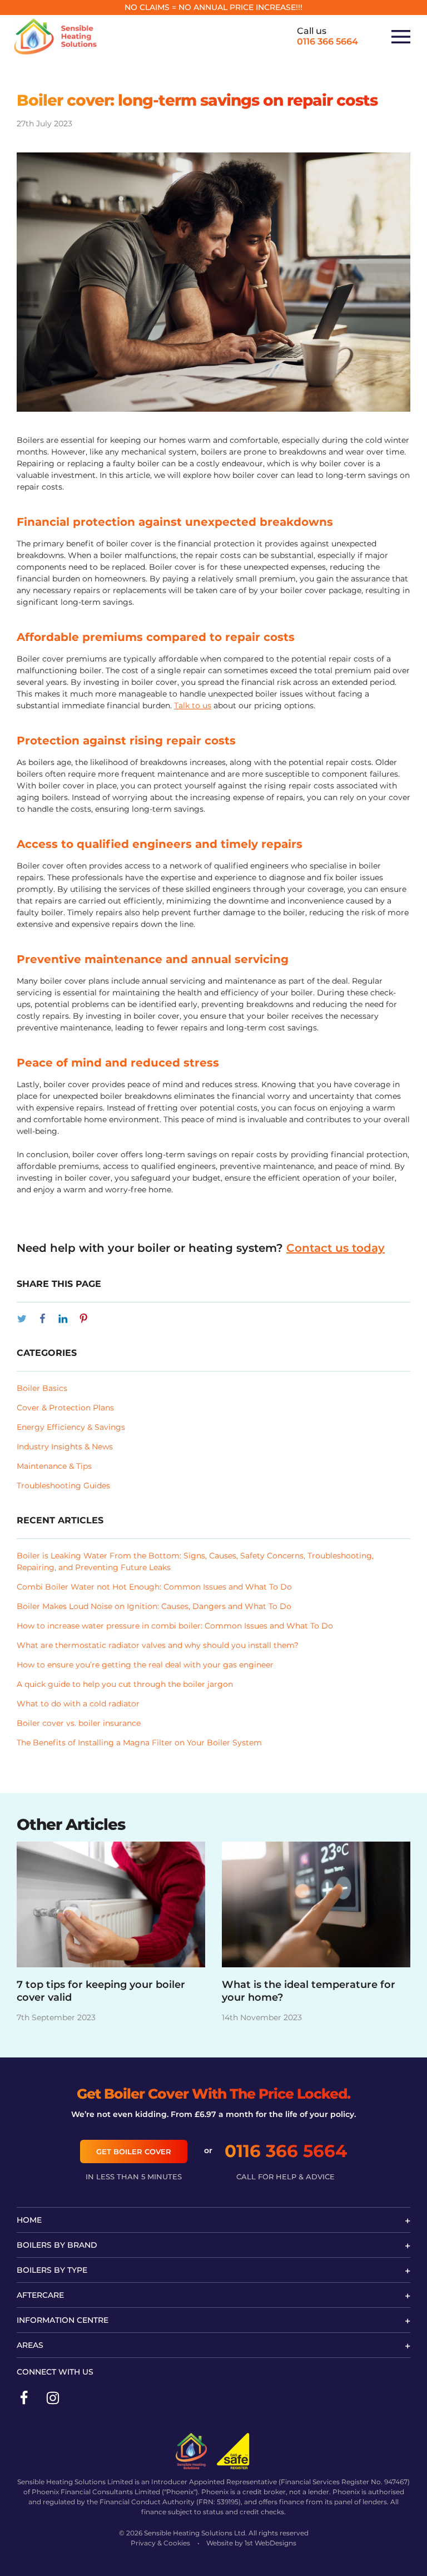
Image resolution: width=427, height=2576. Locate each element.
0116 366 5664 (327, 41)
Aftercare (40, 2295)
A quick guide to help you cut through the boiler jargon (125, 1684)
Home (29, 2220)
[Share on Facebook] (42, 1319)
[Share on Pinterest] (83, 1319)
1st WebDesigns (270, 2543)
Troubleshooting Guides (63, 1486)
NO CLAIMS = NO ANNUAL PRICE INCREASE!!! (213, 7)
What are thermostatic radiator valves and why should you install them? (158, 1645)
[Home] (56, 37)
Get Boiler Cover (134, 2151)
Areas (30, 2345)
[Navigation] (401, 37)
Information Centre (63, 2320)
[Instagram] (53, 2396)
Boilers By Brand (57, 2245)
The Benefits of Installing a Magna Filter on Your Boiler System (139, 1743)
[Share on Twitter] (22, 1319)
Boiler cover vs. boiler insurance (79, 1723)
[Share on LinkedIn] (63, 1319)
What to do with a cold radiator (78, 1704)
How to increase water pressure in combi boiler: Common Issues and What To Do (175, 1626)
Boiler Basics (42, 1388)
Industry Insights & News (65, 1447)
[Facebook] (24, 2396)
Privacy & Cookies (160, 2543)
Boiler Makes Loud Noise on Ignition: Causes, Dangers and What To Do (154, 1606)
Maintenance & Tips (54, 1466)
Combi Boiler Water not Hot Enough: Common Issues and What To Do (154, 1587)
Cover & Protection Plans (65, 1408)
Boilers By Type (52, 2270)
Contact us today (336, 1248)
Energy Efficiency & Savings (71, 1427)
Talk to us (193, 705)
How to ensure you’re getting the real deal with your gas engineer (145, 1665)
